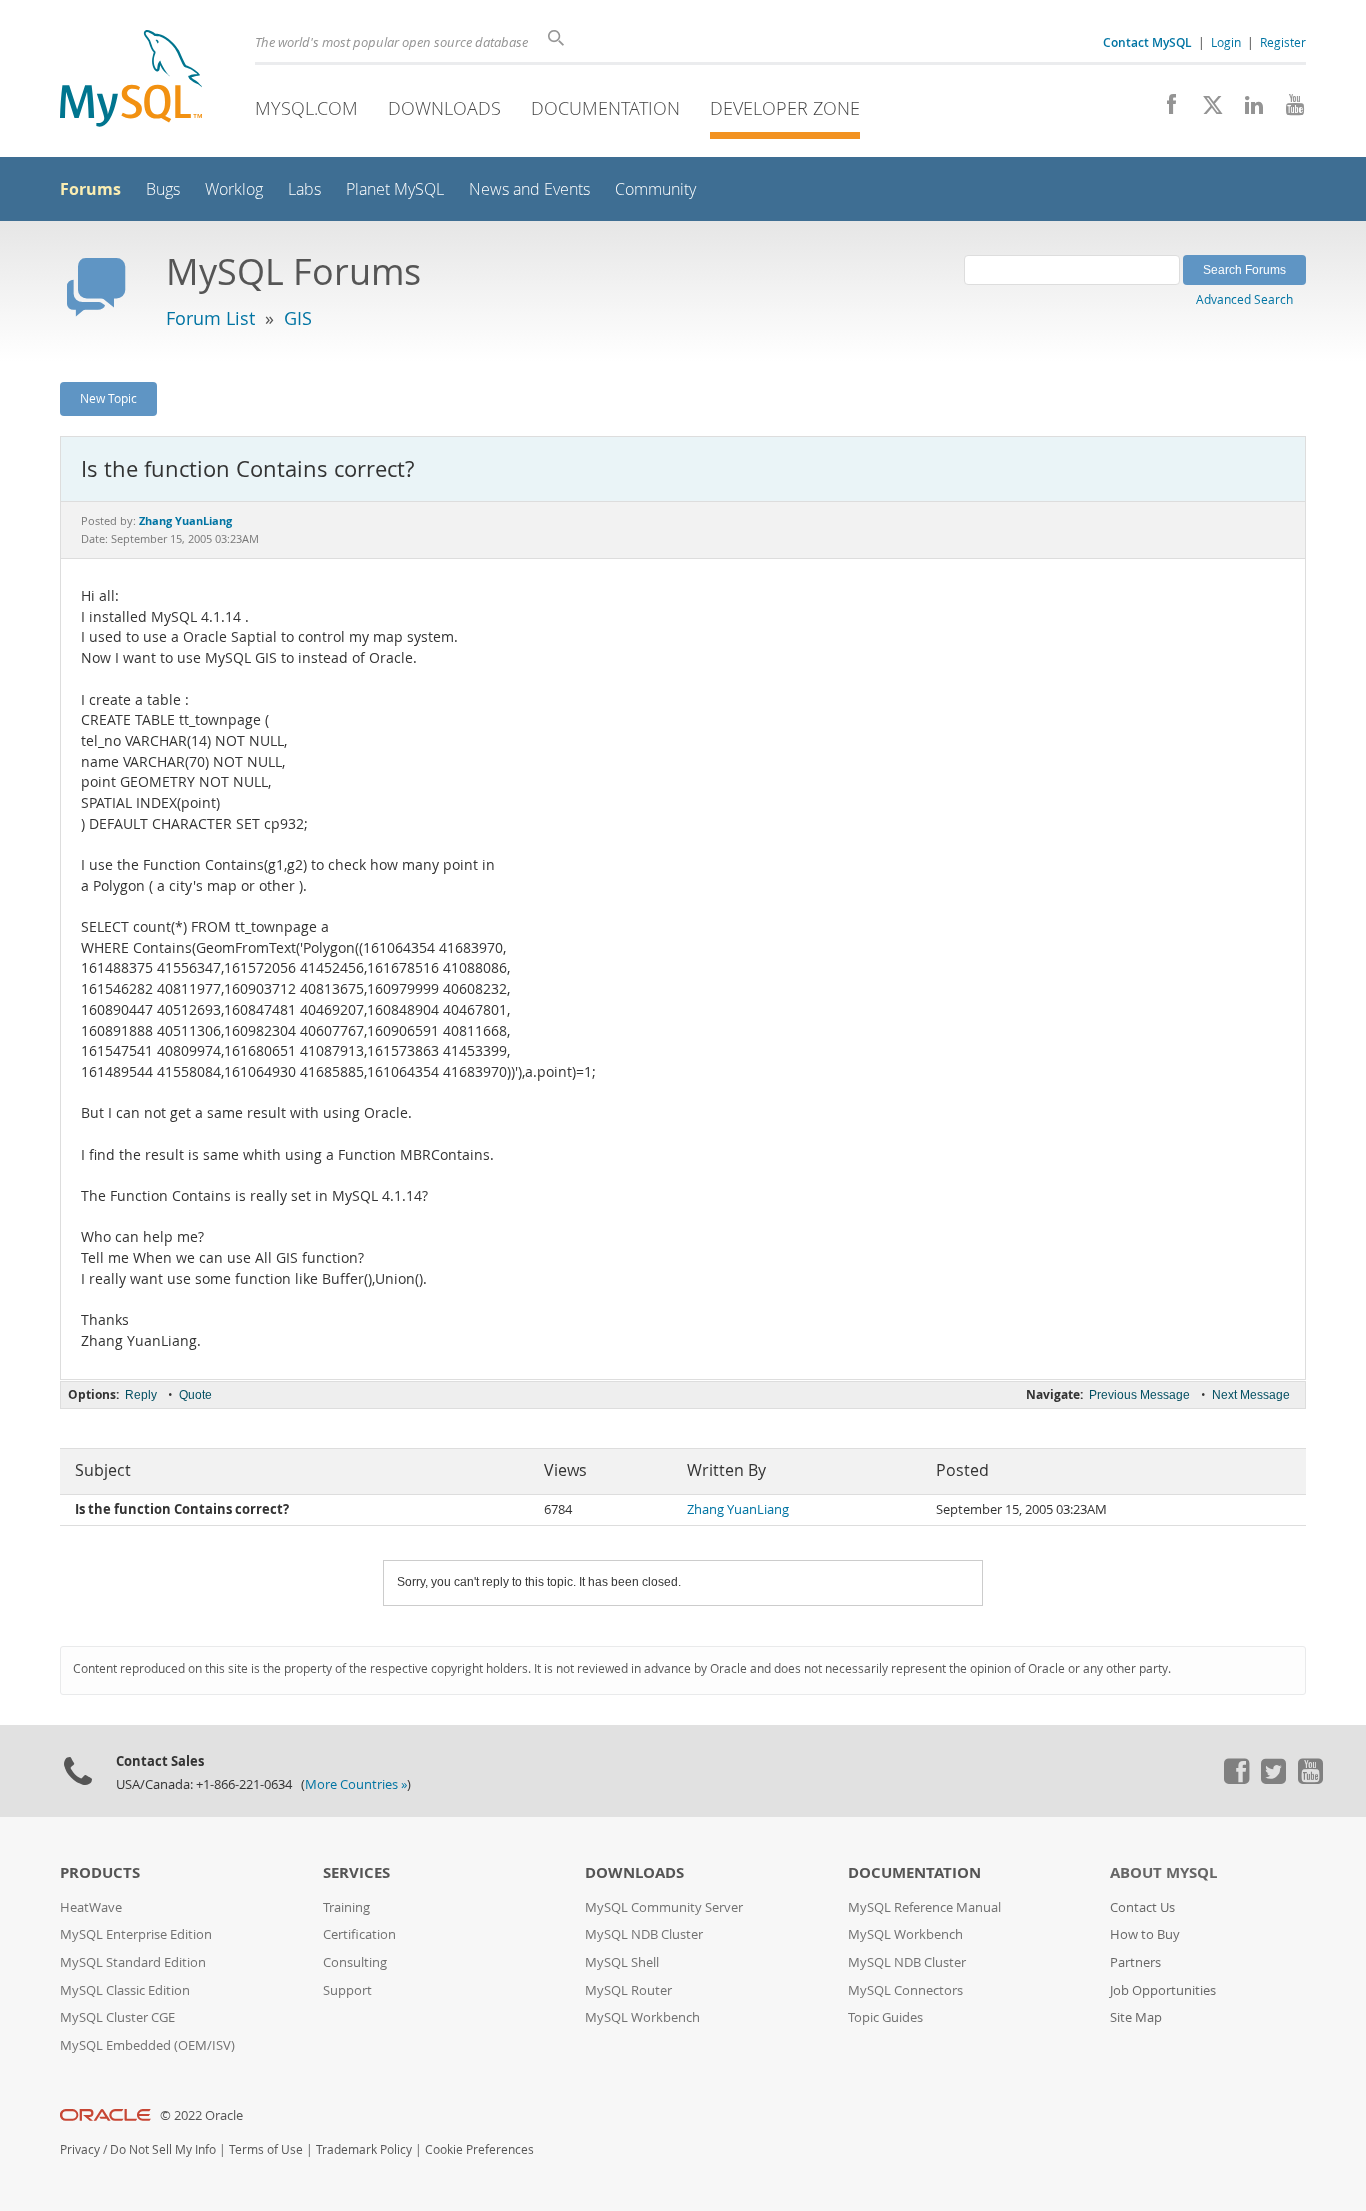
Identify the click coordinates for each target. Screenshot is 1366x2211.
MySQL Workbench (642, 2017)
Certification (359, 1934)
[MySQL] (131, 80)
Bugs (163, 189)
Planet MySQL (395, 189)
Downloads (444, 108)
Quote (195, 1395)
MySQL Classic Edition (125, 1990)
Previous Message (1139, 1395)
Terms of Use (266, 2149)
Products (100, 1872)
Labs (304, 189)
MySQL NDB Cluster (644, 1934)
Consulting (355, 1962)
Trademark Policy (364, 2149)
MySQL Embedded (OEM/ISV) (147, 2045)
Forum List (210, 318)
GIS (298, 318)
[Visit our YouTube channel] (1287, 110)
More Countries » (356, 1784)
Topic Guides (885, 2017)
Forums (90, 189)
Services (356, 1872)
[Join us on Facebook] (1164, 110)
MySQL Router (628, 1990)
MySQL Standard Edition (133, 1962)
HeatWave (91, 1907)
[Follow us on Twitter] (1273, 1779)
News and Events (529, 189)
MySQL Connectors (905, 1990)
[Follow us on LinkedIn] (1246, 110)
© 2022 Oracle (201, 2115)
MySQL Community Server (664, 1907)
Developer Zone (785, 108)
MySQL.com (306, 108)
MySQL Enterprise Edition (136, 1934)
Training (346, 1907)
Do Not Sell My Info (163, 2149)
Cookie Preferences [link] (479, 2149)
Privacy (80, 2149)
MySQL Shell (622, 1962)
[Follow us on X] (1205, 110)
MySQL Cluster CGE (117, 2017)
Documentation (605, 108)
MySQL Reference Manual (924, 1907)
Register (1283, 42)
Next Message (1251, 1395)
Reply (141, 1395)
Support (347, 1990)
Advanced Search (1244, 299)
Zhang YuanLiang (738, 1509)
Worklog (234, 189)
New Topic (108, 398)
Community (655, 189)
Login (1226, 42)
